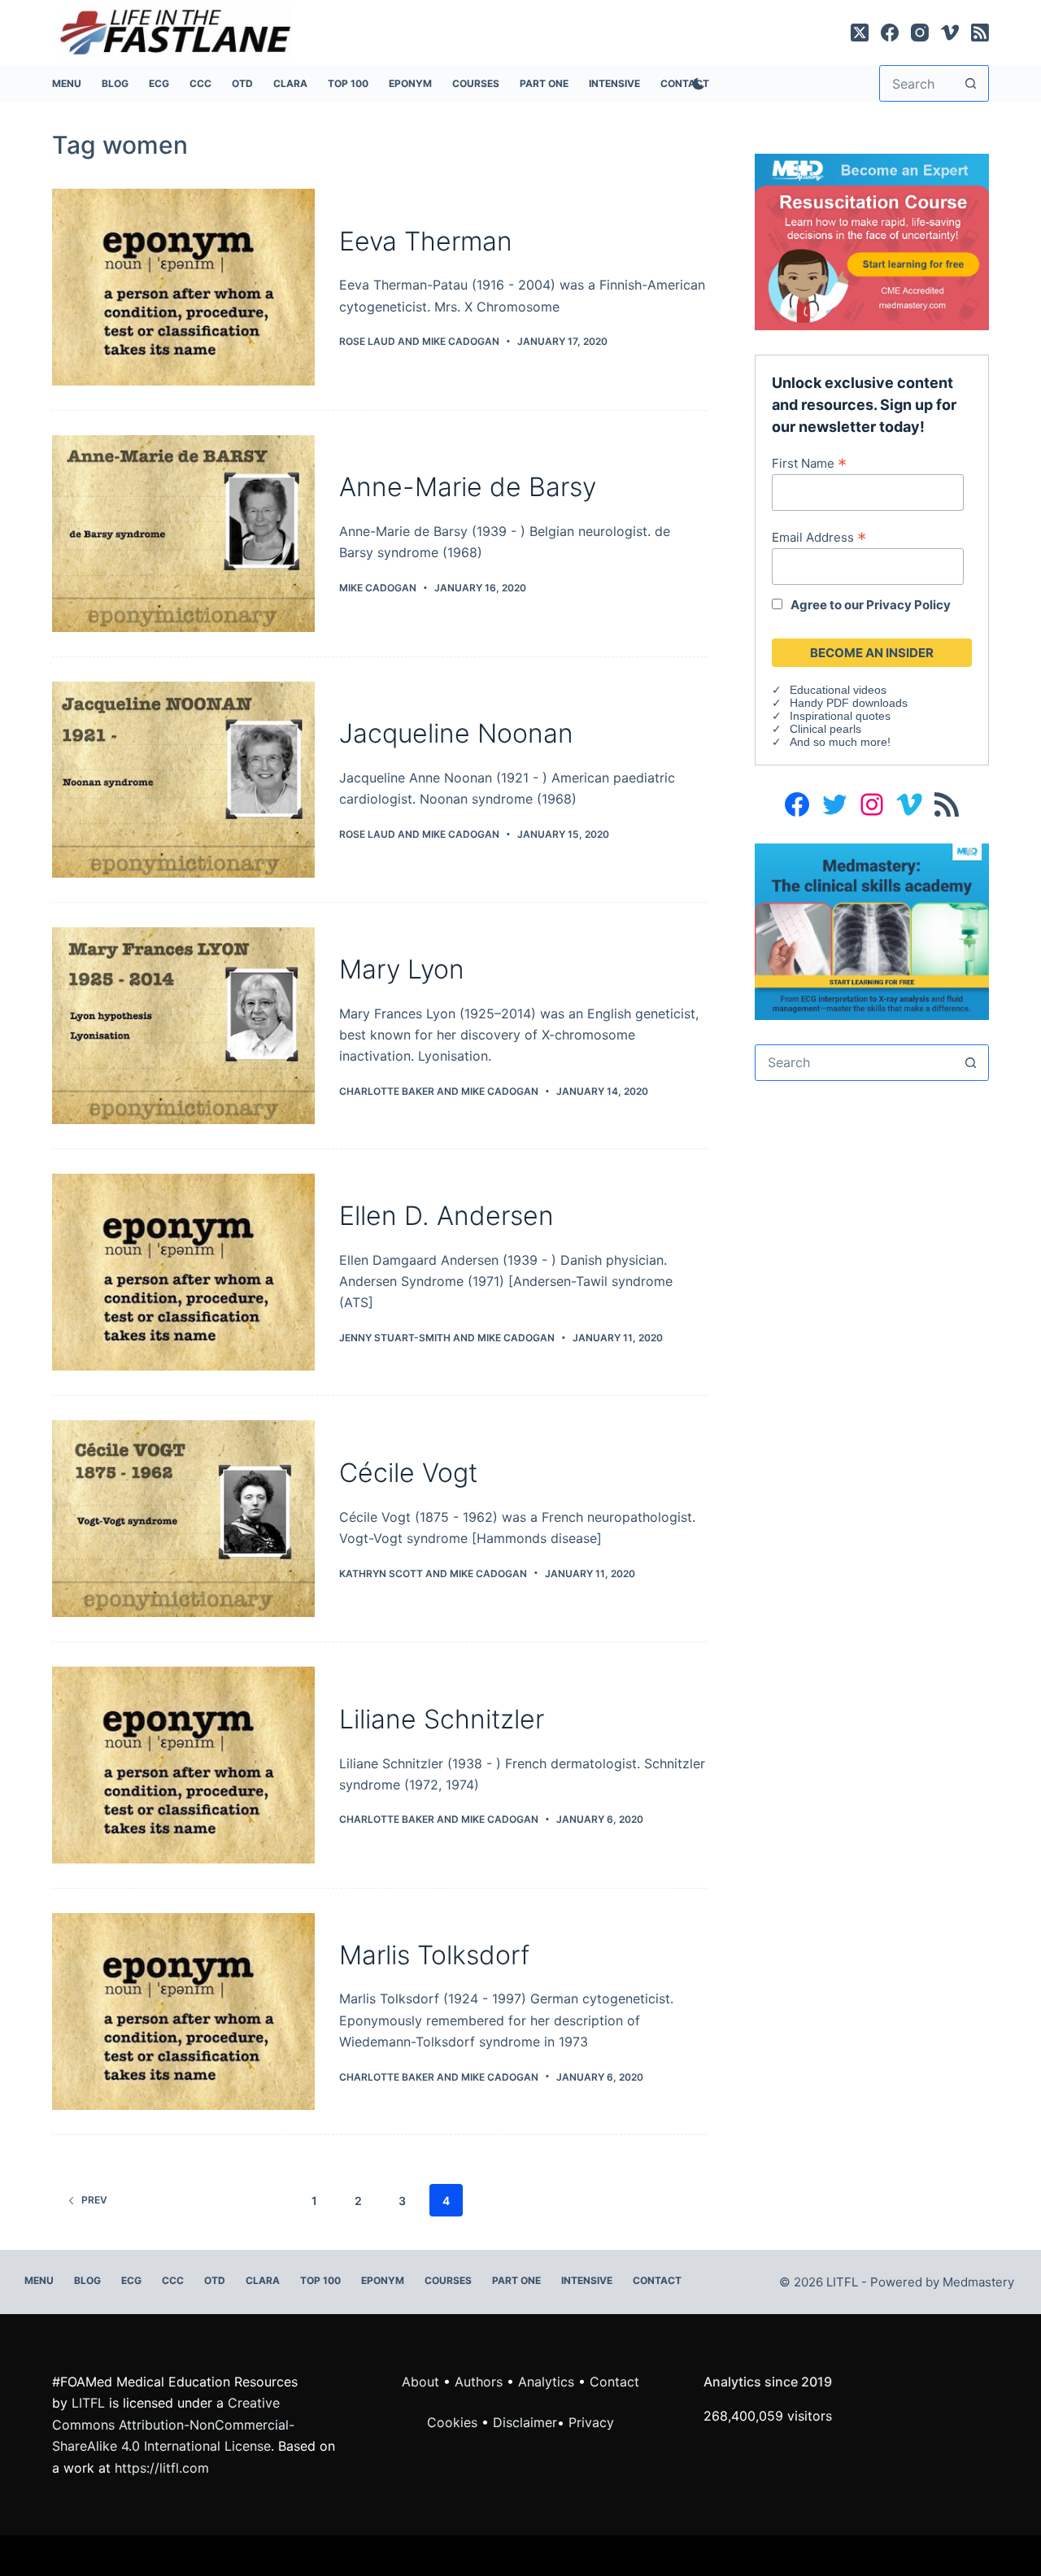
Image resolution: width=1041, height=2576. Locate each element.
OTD (242, 83)
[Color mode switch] (695, 84)
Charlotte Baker (387, 1091)
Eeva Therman (426, 241)
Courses (476, 83)
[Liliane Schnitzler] (183, 1765)
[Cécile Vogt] (183, 1519)
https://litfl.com (162, 2468)
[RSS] (980, 33)
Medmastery (978, 2282)
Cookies (454, 2422)
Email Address (819, 537)
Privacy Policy (908, 605)
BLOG (115, 83)
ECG (159, 83)
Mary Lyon (402, 969)
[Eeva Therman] (183, 287)
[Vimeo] (950, 33)
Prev (94, 2200)
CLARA (290, 83)
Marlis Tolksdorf (434, 1955)
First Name (809, 463)
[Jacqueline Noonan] (183, 780)
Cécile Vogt (408, 1473)
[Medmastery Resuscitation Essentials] (872, 241)
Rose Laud (367, 341)
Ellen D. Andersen (446, 1216)
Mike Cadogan (461, 341)
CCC (200, 83)
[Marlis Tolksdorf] (183, 2012)
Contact (657, 2280)
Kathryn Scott (381, 1573)
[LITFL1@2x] (872, 930)
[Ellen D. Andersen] (183, 1272)
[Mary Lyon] (183, 1026)
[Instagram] (920, 33)
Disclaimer (525, 2422)
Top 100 (348, 83)
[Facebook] (890, 33)
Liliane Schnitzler (442, 1719)
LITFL (88, 2403)
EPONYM (410, 83)
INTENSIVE (614, 83)
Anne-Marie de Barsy (468, 487)
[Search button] (971, 83)
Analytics (546, 2382)
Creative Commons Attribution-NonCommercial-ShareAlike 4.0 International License (173, 2424)
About (420, 2382)
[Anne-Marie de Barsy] (183, 534)
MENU (67, 83)
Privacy (591, 2422)
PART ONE (544, 83)
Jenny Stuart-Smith (395, 1338)
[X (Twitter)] (860, 33)
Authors (479, 2382)
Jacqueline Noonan (456, 733)
